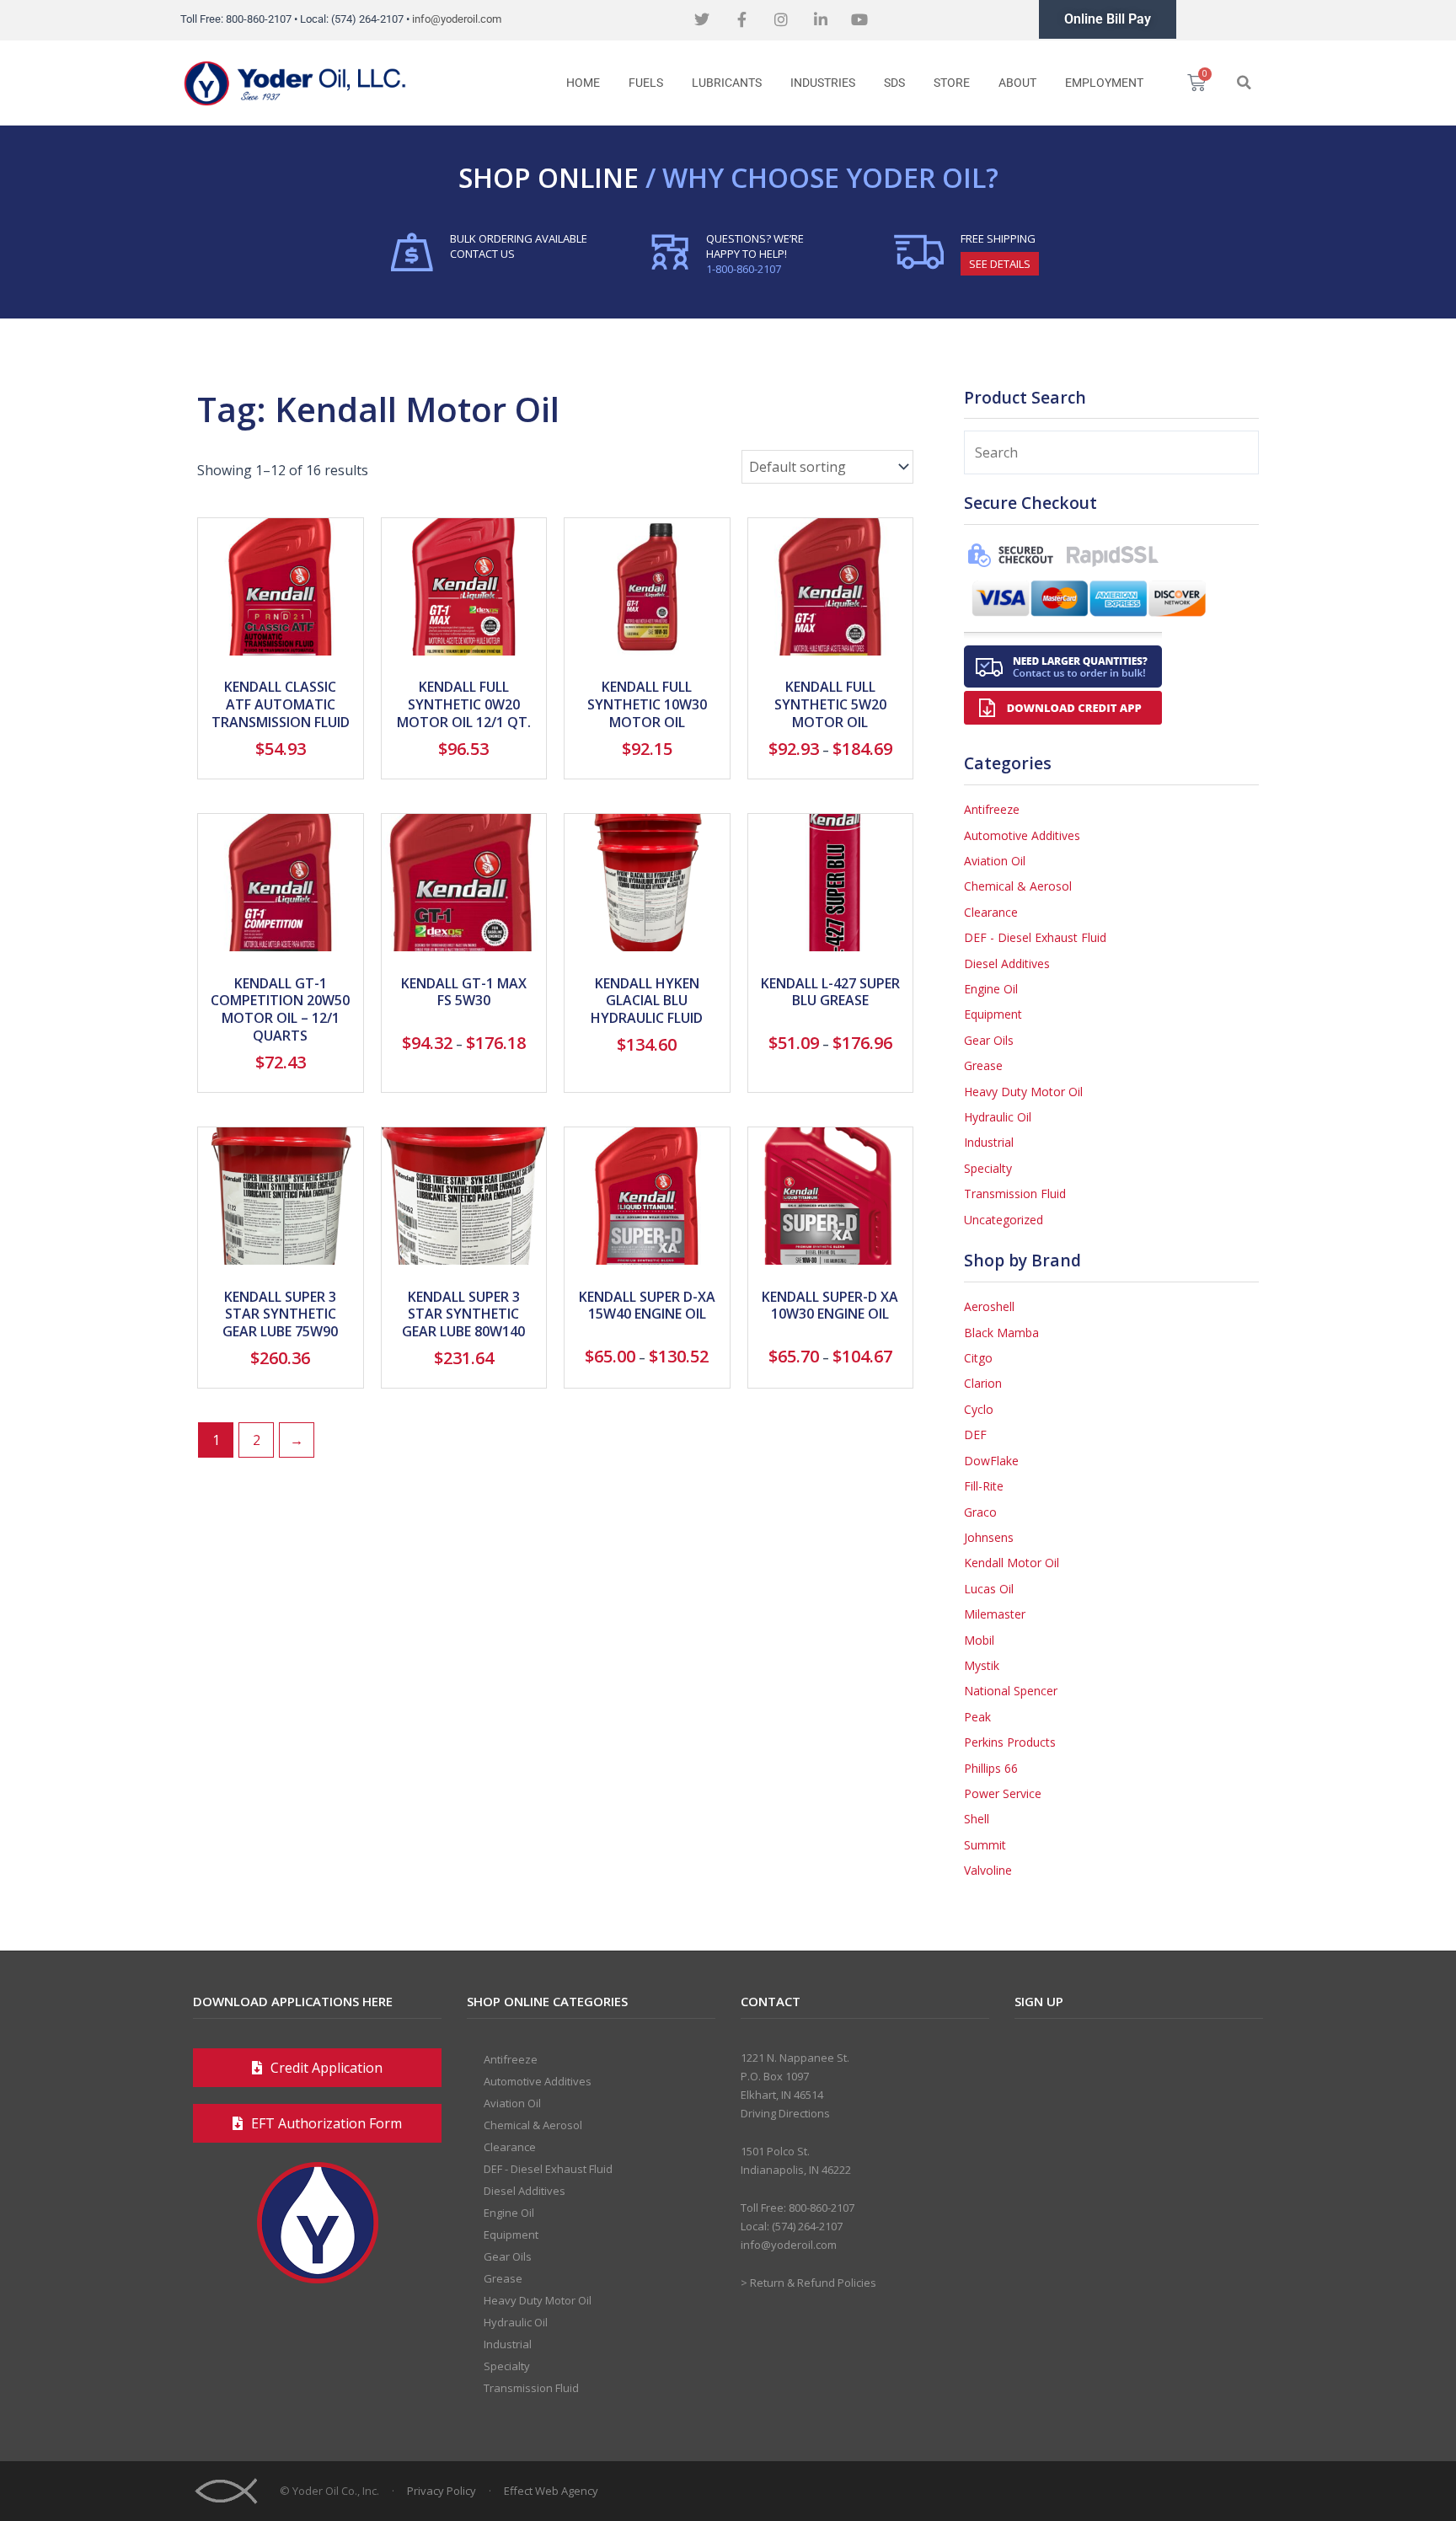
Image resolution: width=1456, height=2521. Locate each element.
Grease (983, 1065)
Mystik (982, 1665)
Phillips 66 (991, 1768)
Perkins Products (1010, 1742)
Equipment (993, 1014)
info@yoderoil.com (457, 19)
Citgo (978, 1358)
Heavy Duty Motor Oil (1023, 1092)
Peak (977, 1717)
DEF (975, 1434)
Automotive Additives (1022, 835)
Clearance (991, 912)
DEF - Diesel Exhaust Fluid (1035, 937)
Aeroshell (989, 1306)
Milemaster (995, 1614)
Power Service (1003, 1793)
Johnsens (989, 1537)
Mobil (979, 1640)
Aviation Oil (995, 861)
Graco (980, 1512)
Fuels (646, 83)
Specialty (988, 1168)
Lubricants (727, 83)
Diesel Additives (1007, 963)
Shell (977, 1819)
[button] (1244, 83)
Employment (1104, 83)
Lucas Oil (989, 1589)
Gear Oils (989, 1040)
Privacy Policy (442, 2491)
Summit (985, 1845)
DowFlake (991, 1461)
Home (583, 83)
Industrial (989, 1142)
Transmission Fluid (1015, 1194)
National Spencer (1011, 1691)
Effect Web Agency (551, 2491)
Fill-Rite (984, 1486)
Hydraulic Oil (998, 1117)
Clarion (983, 1383)
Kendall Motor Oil (1012, 1563)
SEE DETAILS (1000, 264)
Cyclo (979, 1409)
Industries (823, 83)
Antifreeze (992, 809)
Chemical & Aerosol (1018, 886)
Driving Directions (785, 2113)
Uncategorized (1004, 1220)
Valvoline (988, 1870)
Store (952, 83)
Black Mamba (1001, 1333)
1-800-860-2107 (744, 269)
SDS (894, 83)
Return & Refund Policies (813, 2283)
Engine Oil (991, 989)
